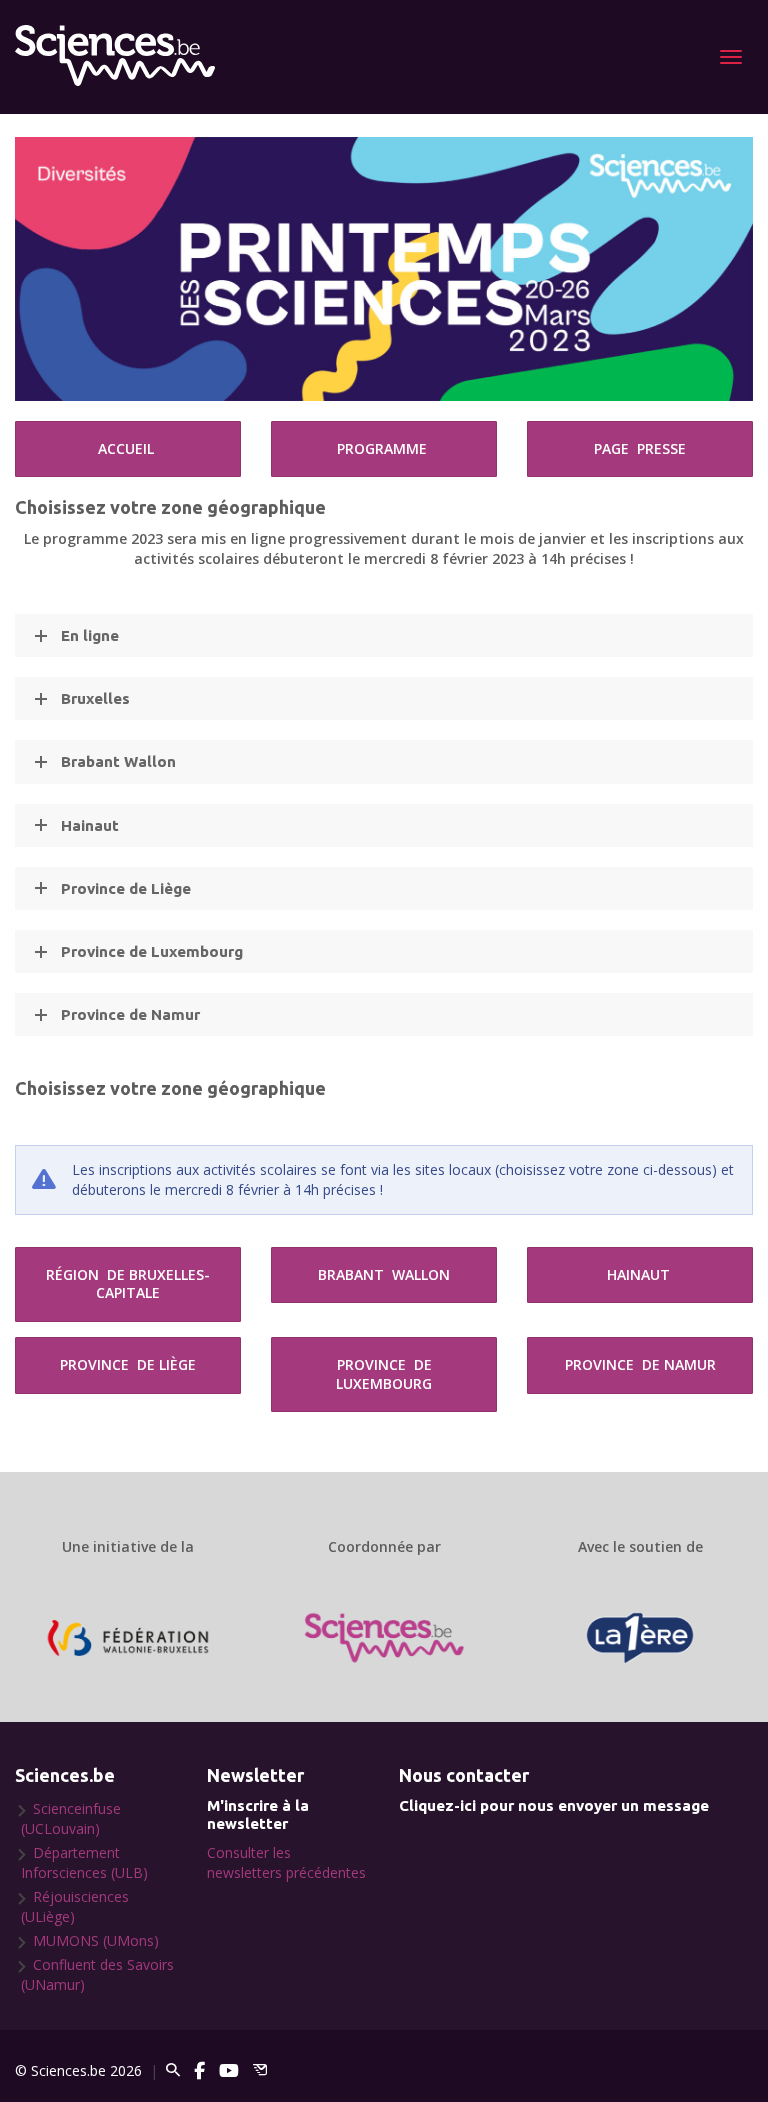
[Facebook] (199, 2070)
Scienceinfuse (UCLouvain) (71, 1818)
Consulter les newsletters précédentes (286, 1862)
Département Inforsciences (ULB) (84, 1862)
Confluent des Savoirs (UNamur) (97, 1974)
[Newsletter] (260, 2070)
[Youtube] (229, 2070)
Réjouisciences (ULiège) (75, 1906)
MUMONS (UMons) (96, 1940)
